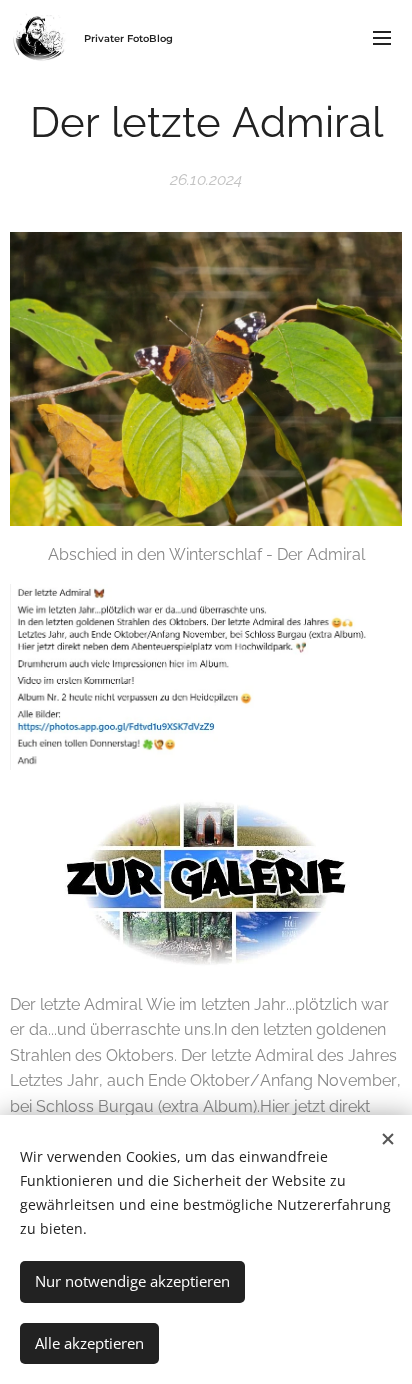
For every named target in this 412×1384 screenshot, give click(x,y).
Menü (382, 37)
